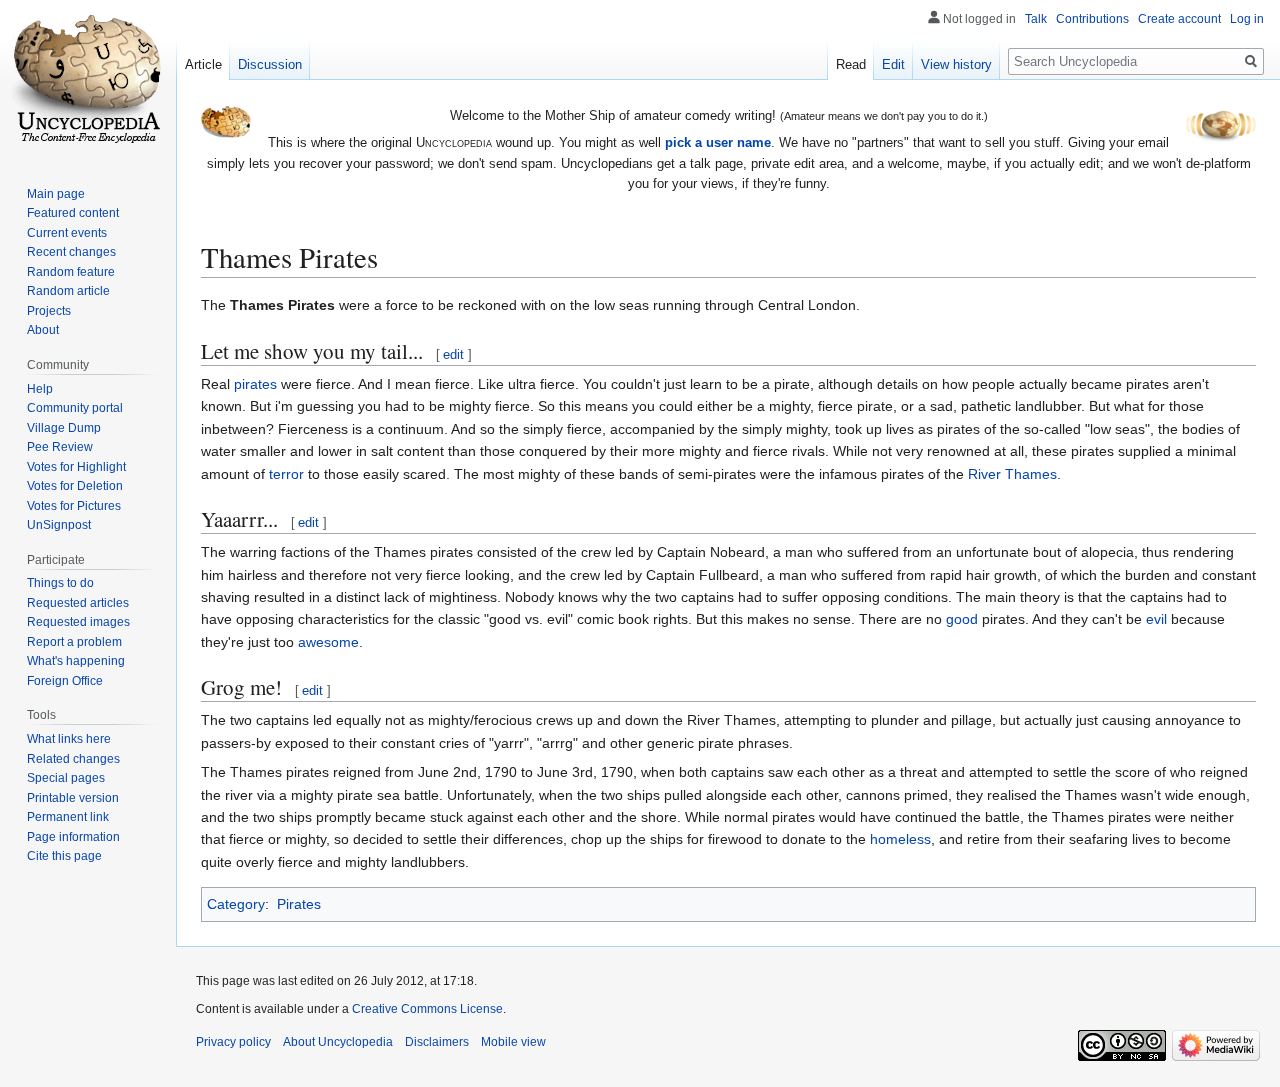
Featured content (73, 213)
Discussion (270, 64)
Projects (49, 311)
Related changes (73, 759)
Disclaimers (437, 1042)
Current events (67, 233)
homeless (900, 839)
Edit (893, 64)
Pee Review (60, 447)
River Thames (1012, 474)
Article (203, 64)
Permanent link (68, 817)
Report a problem (74, 642)
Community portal (75, 408)
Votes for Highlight (76, 467)
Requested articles (78, 603)
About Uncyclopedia (338, 1042)
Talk (1036, 19)
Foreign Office (65, 681)
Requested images (78, 622)
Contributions (1092, 19)
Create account (1179, 19)
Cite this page (64, 856)
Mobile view (513, 1042)
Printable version (73, 798)
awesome (328, 642)
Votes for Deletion (75, 486)
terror (286, 474)
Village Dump (64, 428)
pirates (255, 384)
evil (1156, 619)
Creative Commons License (427, 1009)
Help (40, 389)
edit (453, 354)
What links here (69, 739)
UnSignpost (59, 525)
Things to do (60, 583)
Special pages (66, 778)
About (43, 330)
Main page (56, 194)
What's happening (76, 661)
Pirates (299, 904)
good (962, 619)
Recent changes (71, 252)
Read (851, 64)
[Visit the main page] (88, 80)
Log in (1247, 19)
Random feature (71, 272)
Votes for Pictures (74, 506)
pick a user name (718, 142)
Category (236, 904)
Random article (68, 291)
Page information (73, 837)
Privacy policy (233, 1042)
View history (956, 64)
